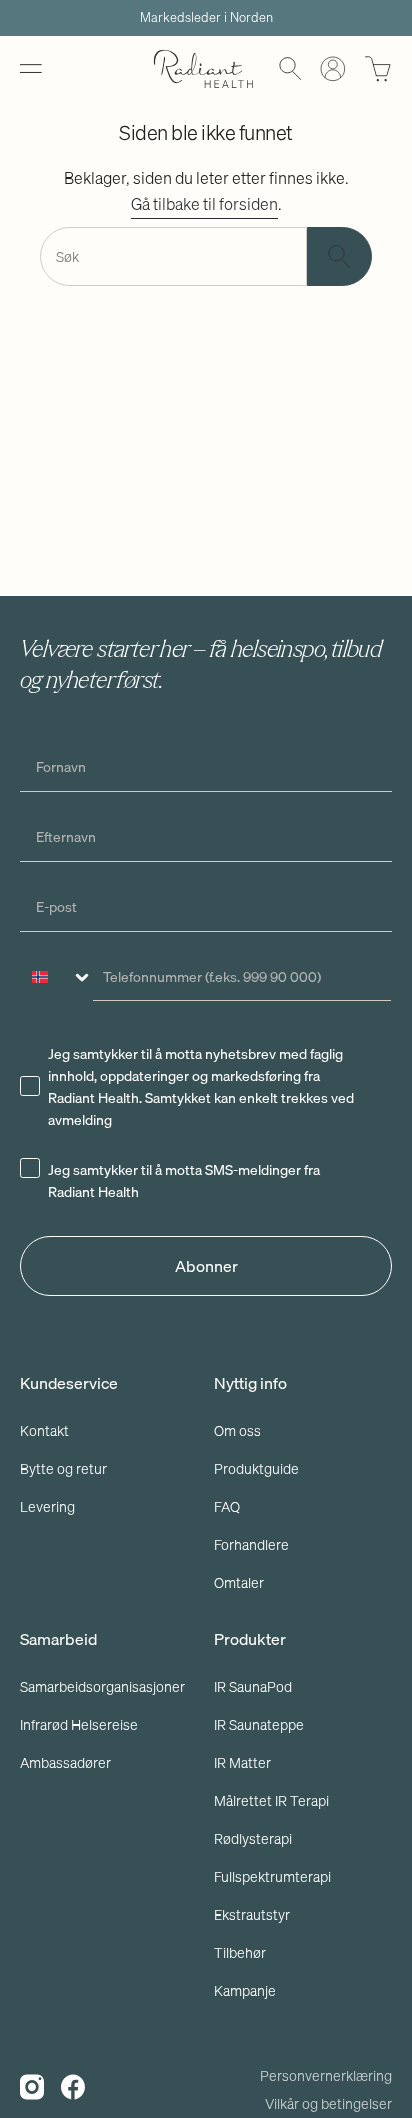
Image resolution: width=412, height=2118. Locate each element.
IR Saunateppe (259, 1725)
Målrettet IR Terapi (271, 1801)
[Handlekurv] (378, 69)
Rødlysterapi (253, 1839)
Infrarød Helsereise (79, 1725)
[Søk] (339, 256)
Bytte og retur (63, 1469)
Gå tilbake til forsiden (204, 204)
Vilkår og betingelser (328, 2104)
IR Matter (242, 1763)
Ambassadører (65, 1763)
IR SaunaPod (253, 1687)
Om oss (237, 1431)
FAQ (227, 1507)
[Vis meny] (30, 69)
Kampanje (245, 1991)
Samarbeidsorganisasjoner (102, 1687)
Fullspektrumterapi (272, 1877)
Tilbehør (240, 1953)
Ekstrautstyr (252, 1915)
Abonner (206, 1266)
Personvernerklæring (326, 2076)
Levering (47, 1507)
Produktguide (256, 1469)
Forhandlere (251, 1545)
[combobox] (57, 977)
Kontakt (44, 1431)
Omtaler (239, 1583)
